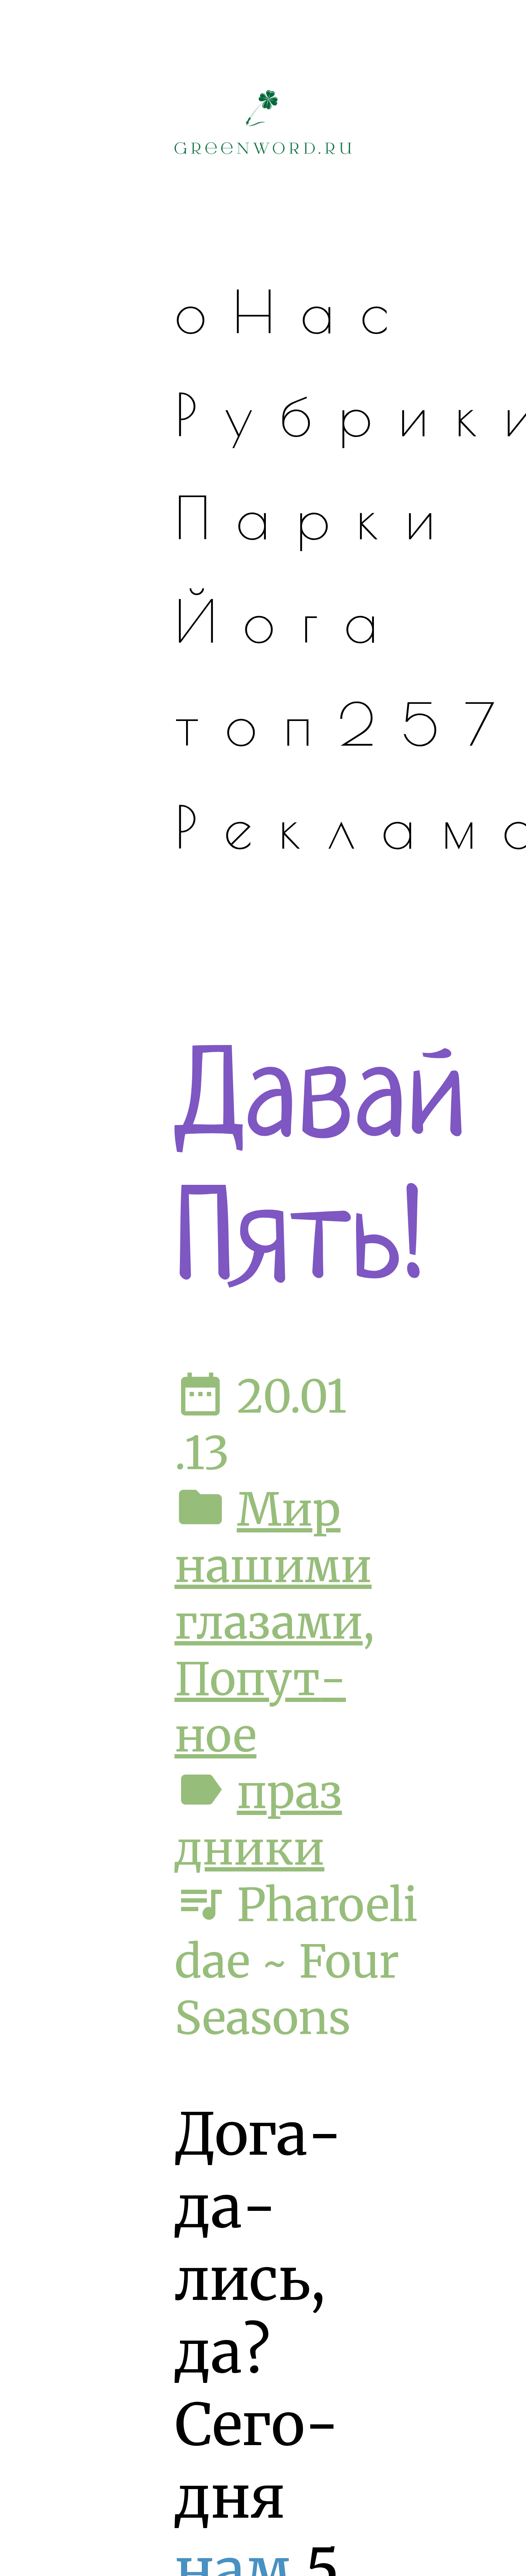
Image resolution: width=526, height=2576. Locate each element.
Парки (318, 517)
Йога (289, 621)
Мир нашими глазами (273, 1566)
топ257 (348, 724)
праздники (258, 1820)
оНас (294, 311)
